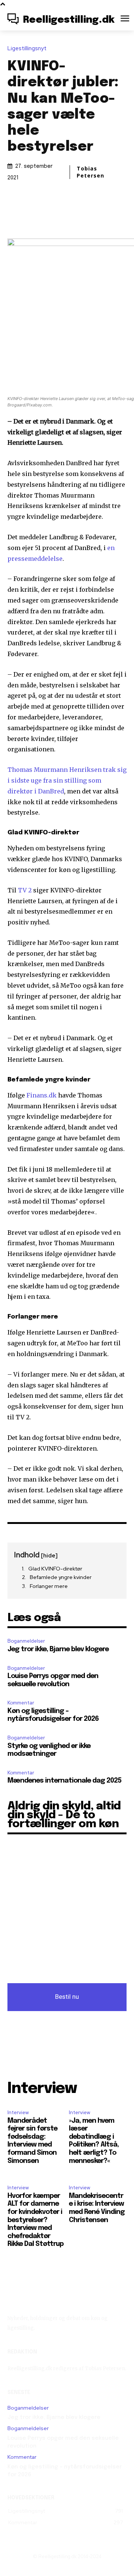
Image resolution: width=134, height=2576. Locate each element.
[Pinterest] (67, 217)
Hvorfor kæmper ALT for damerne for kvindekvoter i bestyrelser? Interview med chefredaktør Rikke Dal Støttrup (36, 2220)
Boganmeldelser (26, 1641)
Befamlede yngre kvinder (61, 1577)
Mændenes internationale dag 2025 (64, 1781)
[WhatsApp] (84, 217)
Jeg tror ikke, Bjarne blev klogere (58, 1649)
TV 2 (25, 890)
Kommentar (21, 1703)
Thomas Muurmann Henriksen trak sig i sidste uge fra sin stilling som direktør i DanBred (67, 780)
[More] (101, 217)
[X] (50, 217)
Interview (18, 2112)
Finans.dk (42, 1095)
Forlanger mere (49, 1586)
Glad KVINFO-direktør (55, 1569)
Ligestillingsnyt (27, 49)
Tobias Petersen (90, 172)
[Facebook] (32, 217)
